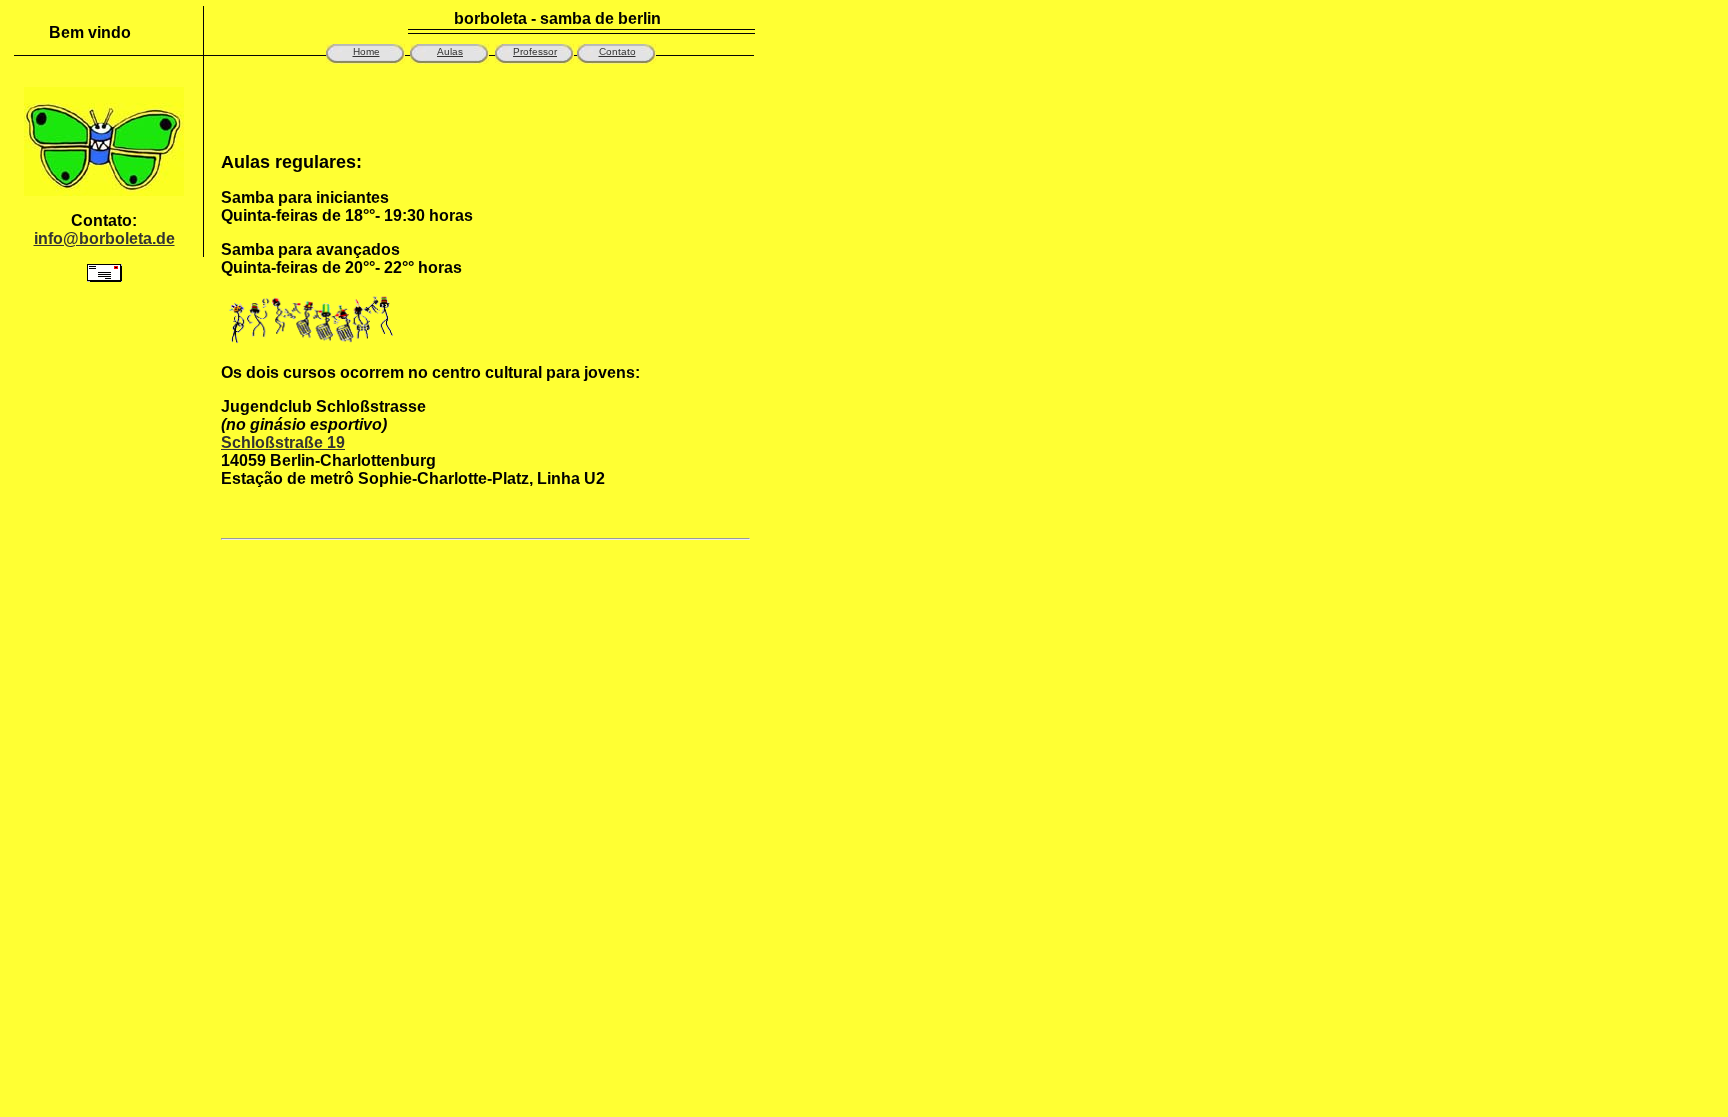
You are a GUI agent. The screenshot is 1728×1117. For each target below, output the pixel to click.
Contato (617, 51)
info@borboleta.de (104, 238)
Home (366, 51)
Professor (535, 51)
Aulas (450, 51)
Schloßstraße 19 (283, 442)
